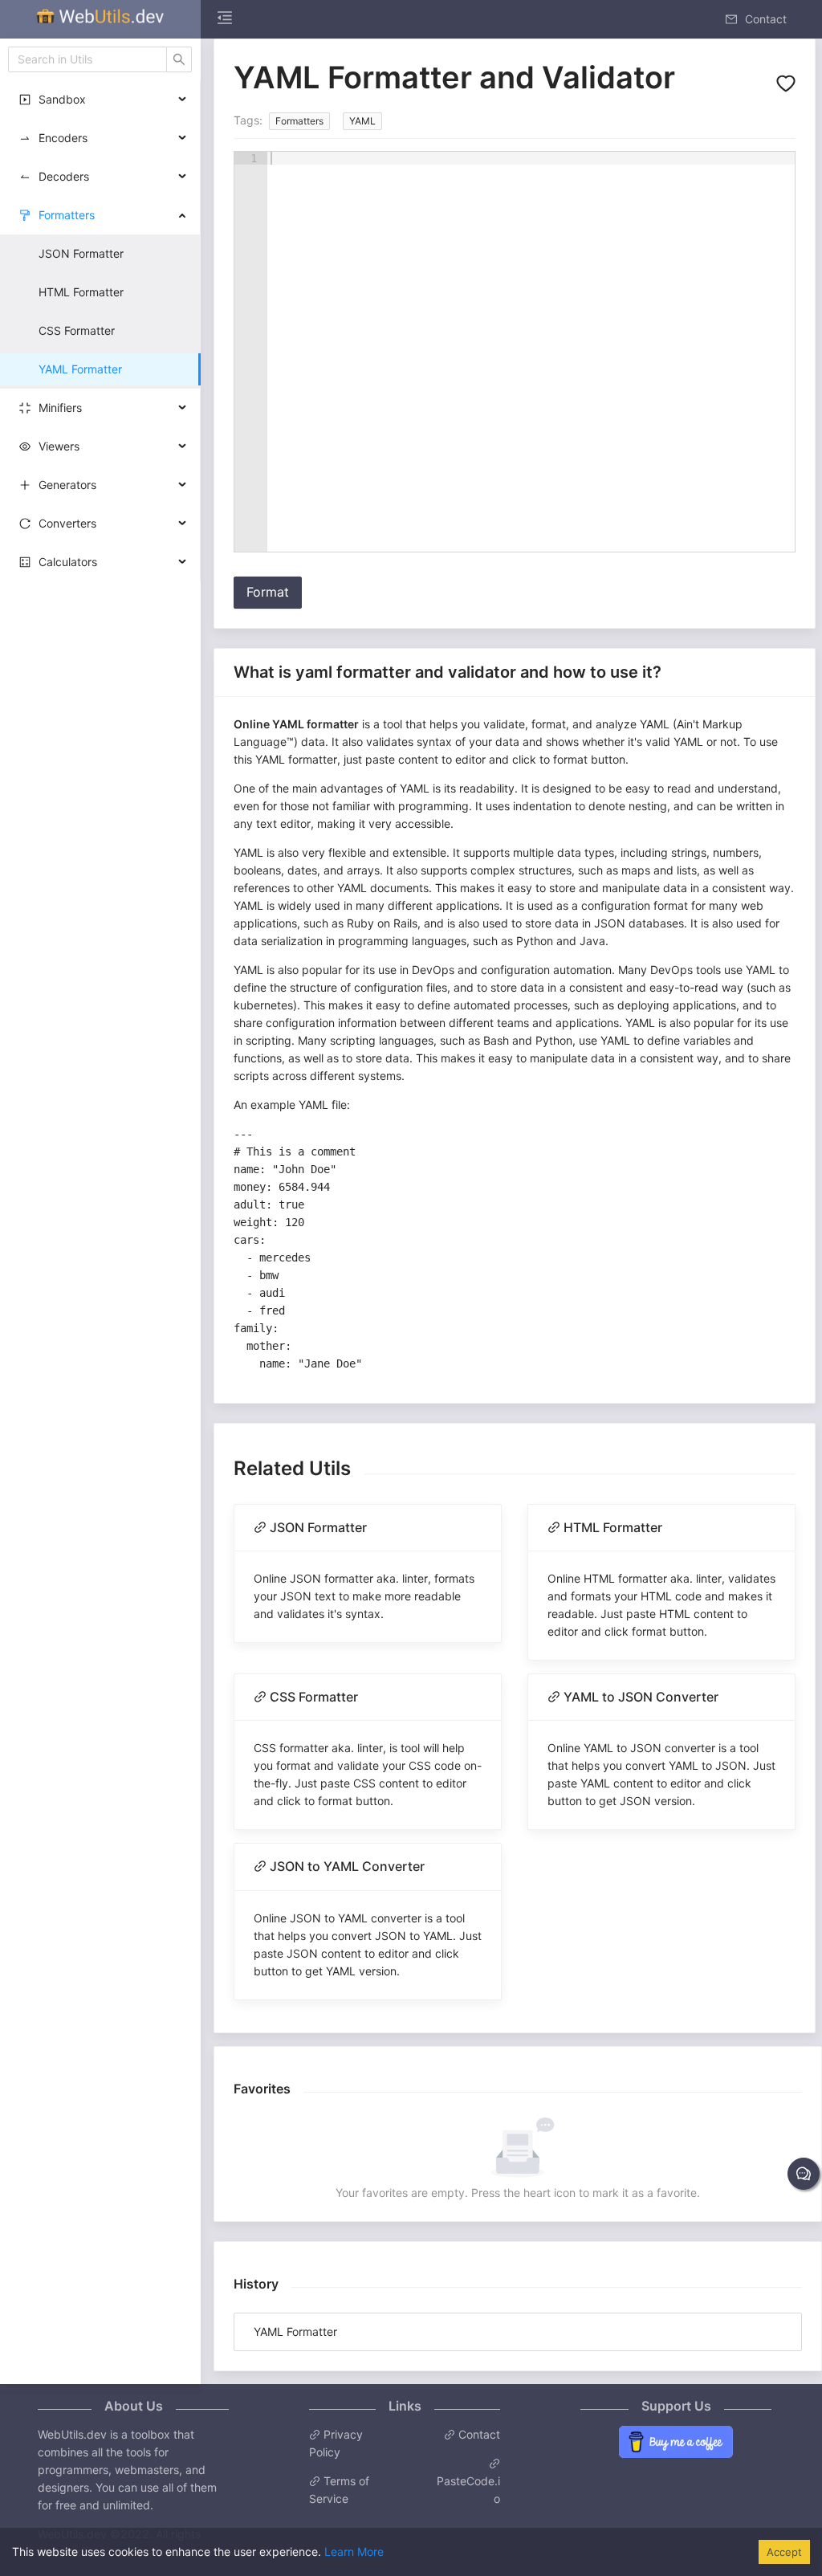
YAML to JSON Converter (641, 1697)
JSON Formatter (318, 1527)
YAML (362, 121)
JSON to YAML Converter (347, 1866)
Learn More (354, 2552)
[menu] (401, 19)
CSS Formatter (314, 1697)
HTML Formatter (613, 1527)
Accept (784, 2552)
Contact (478, 2434)
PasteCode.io (468, 2490)
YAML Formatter (295, 2331)
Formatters (299, 121)
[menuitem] (100, 19)
